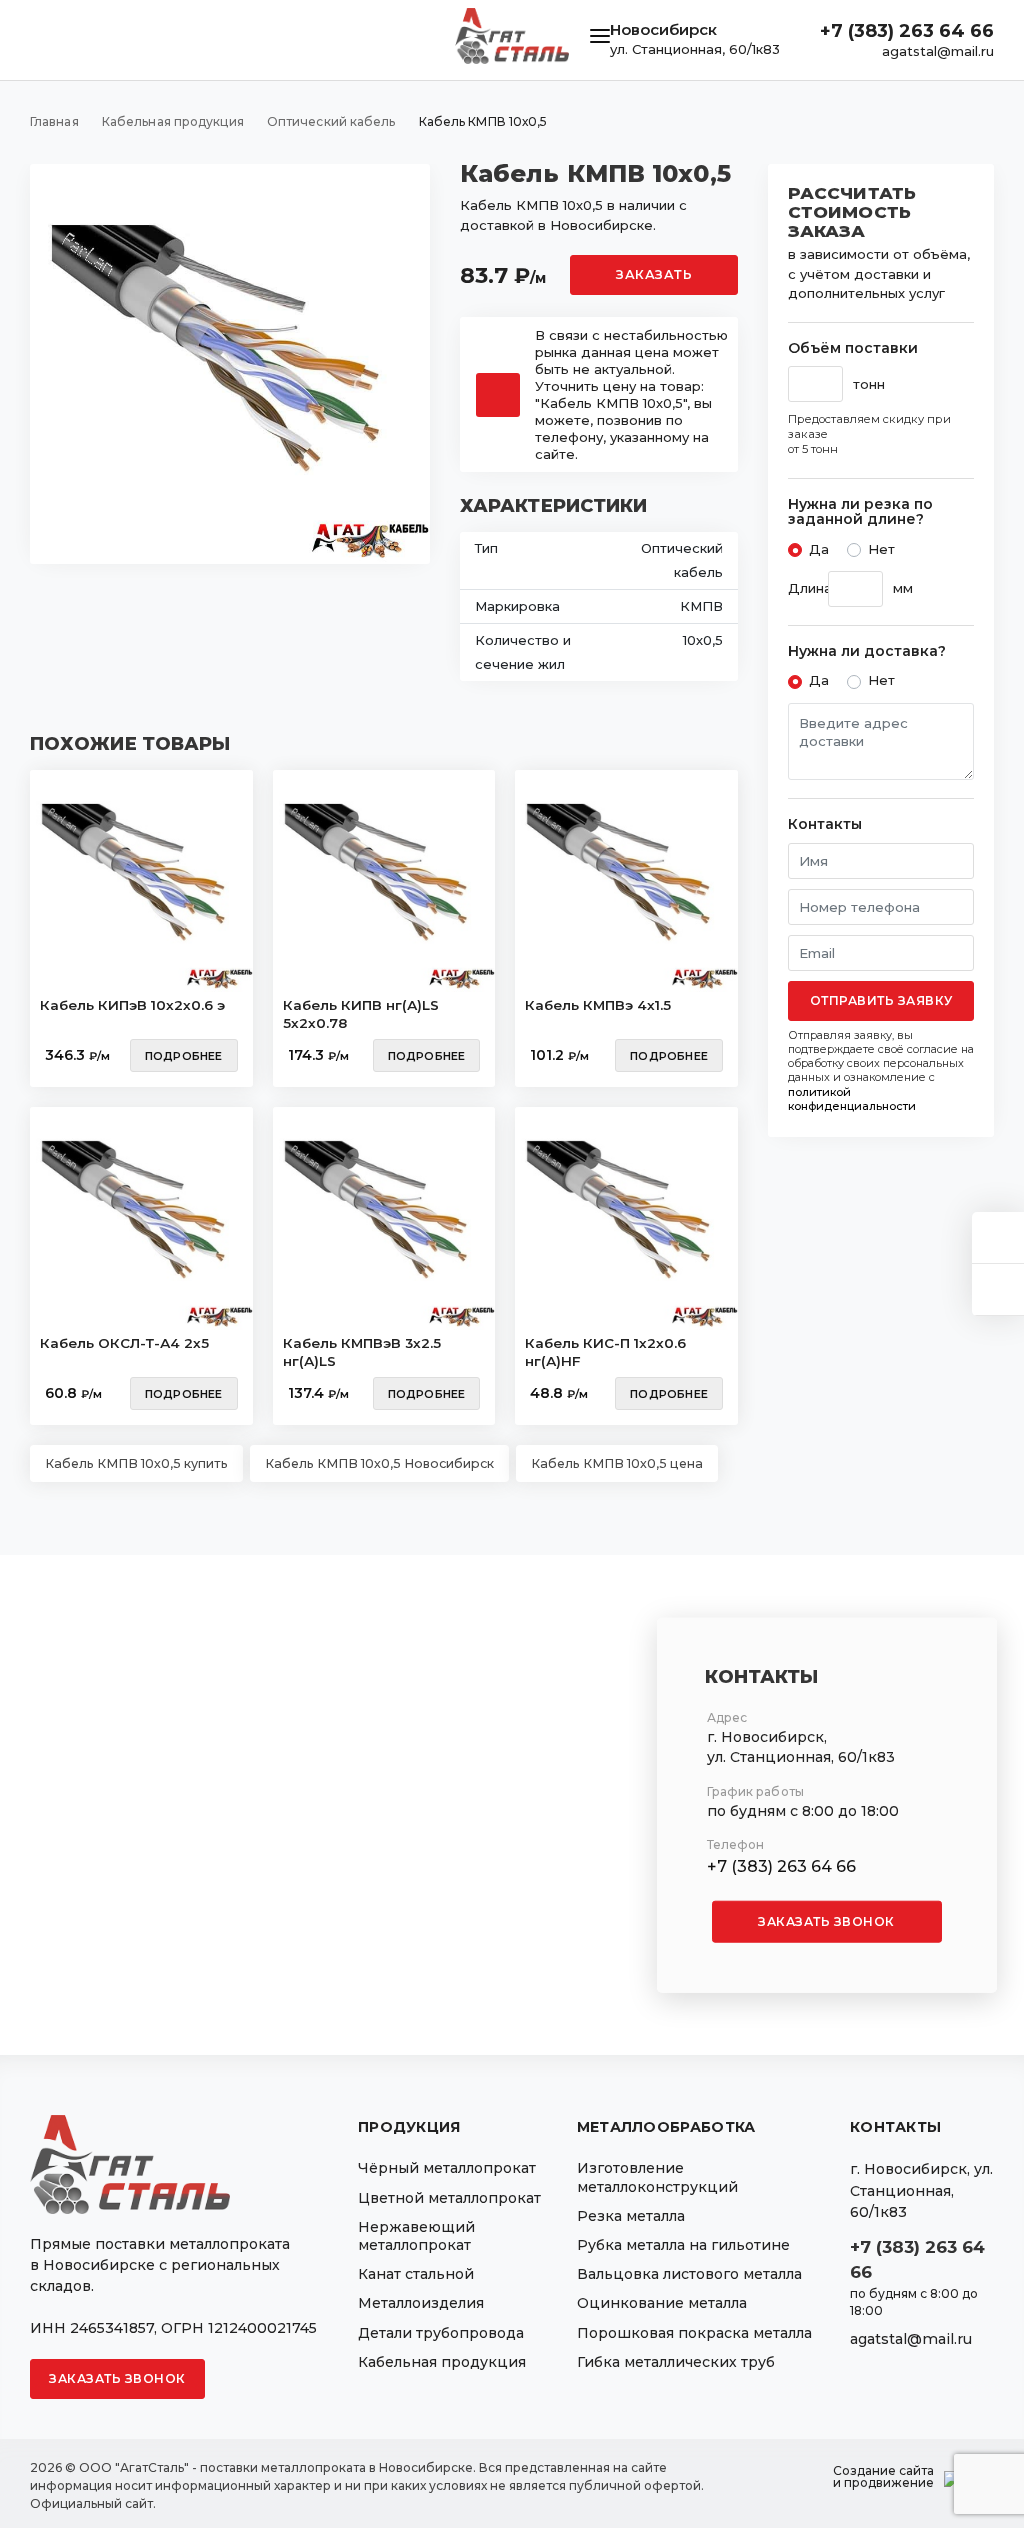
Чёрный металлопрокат (447, 2168)
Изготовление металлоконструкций (657, 2177)
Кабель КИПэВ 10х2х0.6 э (132, 1005)
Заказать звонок (826, 1921)
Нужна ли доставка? (867, 651)
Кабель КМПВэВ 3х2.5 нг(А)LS (362, 1352)
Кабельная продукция (442, 2362)
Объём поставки (853, 348)
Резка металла (631, 2216)
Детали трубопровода (441, 2333)
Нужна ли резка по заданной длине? (860, 512)
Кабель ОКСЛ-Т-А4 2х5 (124, 1343)
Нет (881, 549)
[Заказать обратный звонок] (998, 1289)
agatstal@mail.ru (938, 51)
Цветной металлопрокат (449, 2198)
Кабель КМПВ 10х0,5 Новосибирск (379, 1463)
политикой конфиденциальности (852, 1099)
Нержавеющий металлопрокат (416, 2236)
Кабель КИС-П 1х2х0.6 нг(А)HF (605, 1352)
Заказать (654, 274)
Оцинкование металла (662, 2303)
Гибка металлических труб (676, 2362)
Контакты (825, 824)
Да (819, 549)
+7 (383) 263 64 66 (907, 31)
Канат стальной (416, 2274)
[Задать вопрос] (998, 1237)
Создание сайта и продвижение (883, 2477)
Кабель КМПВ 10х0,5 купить (136, 1463)
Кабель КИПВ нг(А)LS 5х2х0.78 (361, 1014)
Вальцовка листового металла (689, 2274)
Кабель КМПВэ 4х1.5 (598, 1005)
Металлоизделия (421, 2303)
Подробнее (184, 1056)
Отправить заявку (881, 1000)
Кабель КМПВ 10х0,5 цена (617, 1463)
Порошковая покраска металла (694, 2333)
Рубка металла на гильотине (683, 2245)
